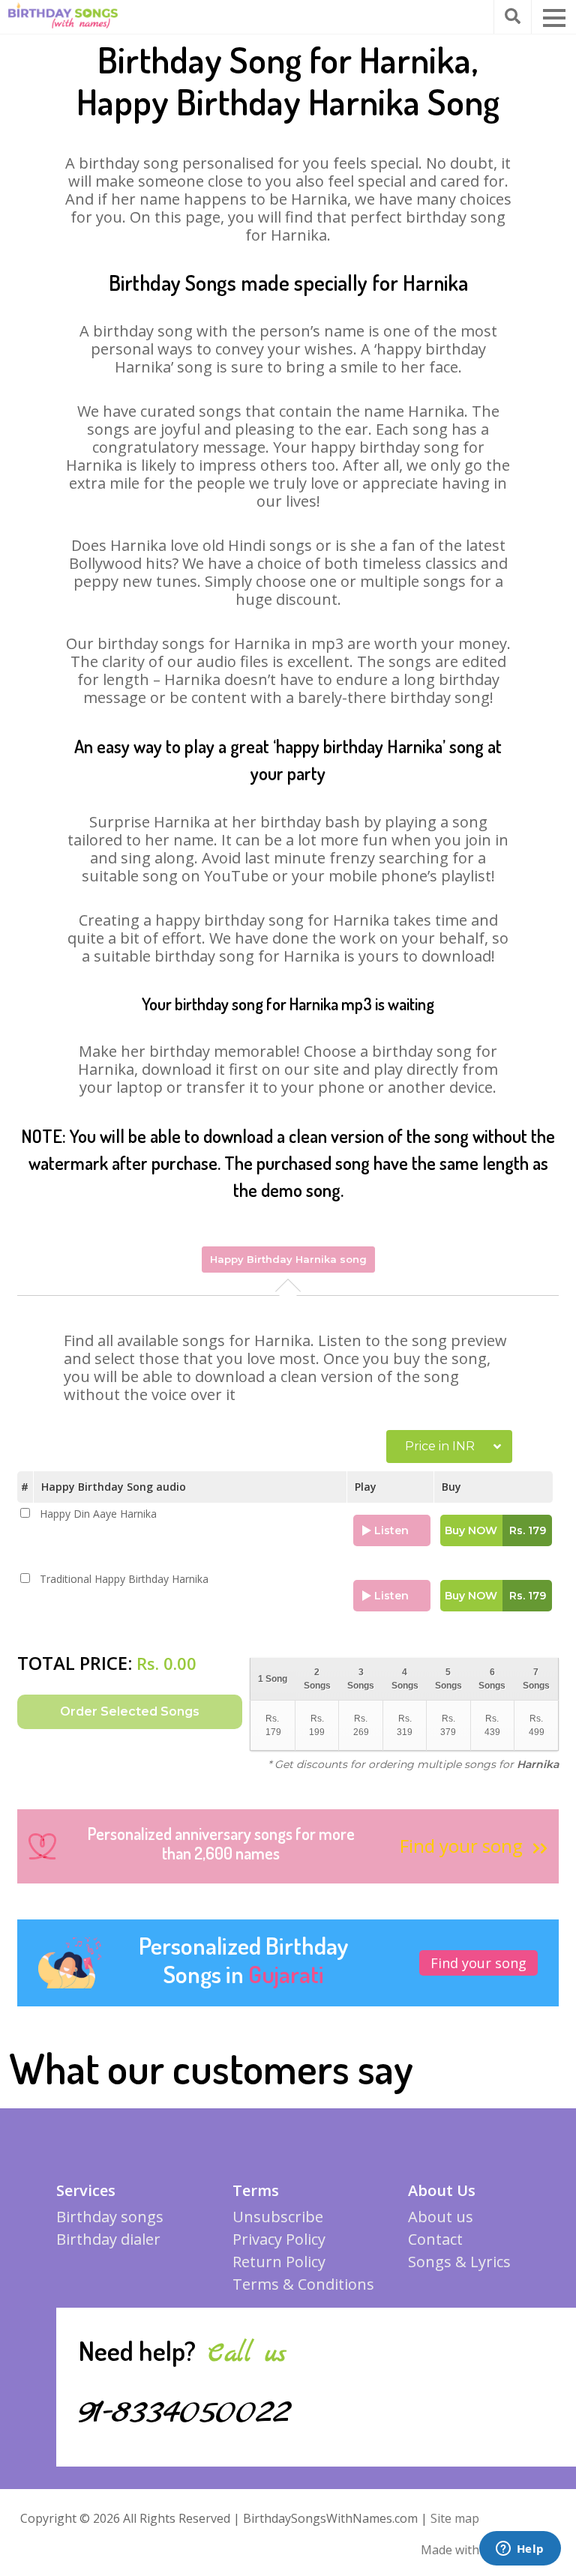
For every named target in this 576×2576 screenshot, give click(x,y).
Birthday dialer (108, 2239)
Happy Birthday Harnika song (288, 1259)
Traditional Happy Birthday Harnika (124, 1579)
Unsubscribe (278, 2217)
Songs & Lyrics (459, 2262)
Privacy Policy (279, 2239)
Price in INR (440, 1446)
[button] (554, 18)
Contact (435, 2239)
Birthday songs (110, 2217)
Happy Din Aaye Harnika (98, 1514)
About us (441, 2217)
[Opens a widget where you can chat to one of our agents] (520, 2550)
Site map (455, 2518)
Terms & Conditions (303, 2284)
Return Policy (279, 2262)
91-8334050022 (185, 2413)
